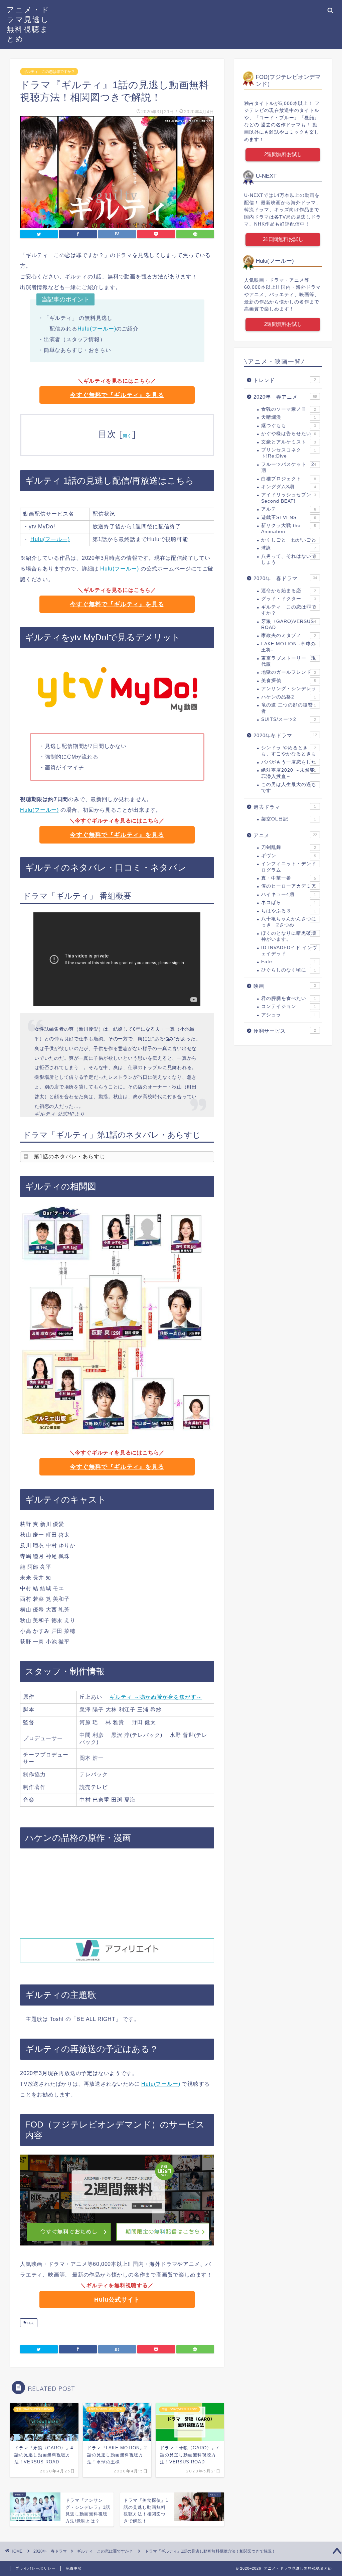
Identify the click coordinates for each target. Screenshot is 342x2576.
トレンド (285, 380)
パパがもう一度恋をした (289, 762)
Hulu (30, 2323)
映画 (285, 986)
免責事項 (74, 2568)
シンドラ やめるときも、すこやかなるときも (289, 751)
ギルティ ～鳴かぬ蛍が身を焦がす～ (156, 1697)
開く (127, 436)
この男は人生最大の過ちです (289, 788)
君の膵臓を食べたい (289, 998)
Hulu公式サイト (117, 2300)
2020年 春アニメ (285, 397)
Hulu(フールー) (97, 329)
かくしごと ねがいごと (289, 540)
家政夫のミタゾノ (289, 635)
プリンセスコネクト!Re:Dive (289, 453)
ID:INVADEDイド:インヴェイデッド (289, 951)
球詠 (289, 548)
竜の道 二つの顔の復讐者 (289, 708)
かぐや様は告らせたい (289, 434)
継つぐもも (289, 426)
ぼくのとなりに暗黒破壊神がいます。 (289, 936)
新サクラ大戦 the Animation (289, 529)
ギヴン (289, 856)
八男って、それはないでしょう (289, 559)
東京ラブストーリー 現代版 (289, 661)
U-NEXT (266, 176)
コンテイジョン (289, 1006)
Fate (289, 962)
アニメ (285, 835)
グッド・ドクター (289, 599)
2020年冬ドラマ (285, 735)
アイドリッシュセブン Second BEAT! (289, 498)
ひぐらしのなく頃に (289, 970)
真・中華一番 (289, 878)
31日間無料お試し (283, 239)
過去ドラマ (285, 807)
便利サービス (285, 1031)
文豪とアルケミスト (289, 442)
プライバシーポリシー (35, 2568)
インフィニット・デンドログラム (289, 867)
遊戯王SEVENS (289, 518)
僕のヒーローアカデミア (289, 886)
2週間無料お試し (283, 154)
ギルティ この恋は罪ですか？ (49, 72)
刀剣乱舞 (289, 847)
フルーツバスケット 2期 (289, 467)
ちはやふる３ (289, 911)
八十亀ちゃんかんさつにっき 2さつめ (289, 922)
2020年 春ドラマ (285, 578)
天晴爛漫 (289, 417)
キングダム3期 (289, 487)
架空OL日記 (289, 819)
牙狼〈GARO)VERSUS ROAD (289, 624)
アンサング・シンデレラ (289, 689)
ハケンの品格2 (289, 697)
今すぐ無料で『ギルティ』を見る (117, 395)
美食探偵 (289, 681)
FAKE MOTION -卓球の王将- (289, 647)
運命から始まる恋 (289, 591)
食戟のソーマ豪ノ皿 (289, 409)
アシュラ (289, 1015)
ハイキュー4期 (289, 894)
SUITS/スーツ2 (289, 719)
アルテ (289, 509)
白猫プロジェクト (289, 479)
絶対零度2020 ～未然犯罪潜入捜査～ (289, 773)
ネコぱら (289, 903)
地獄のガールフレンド (289, 672)
